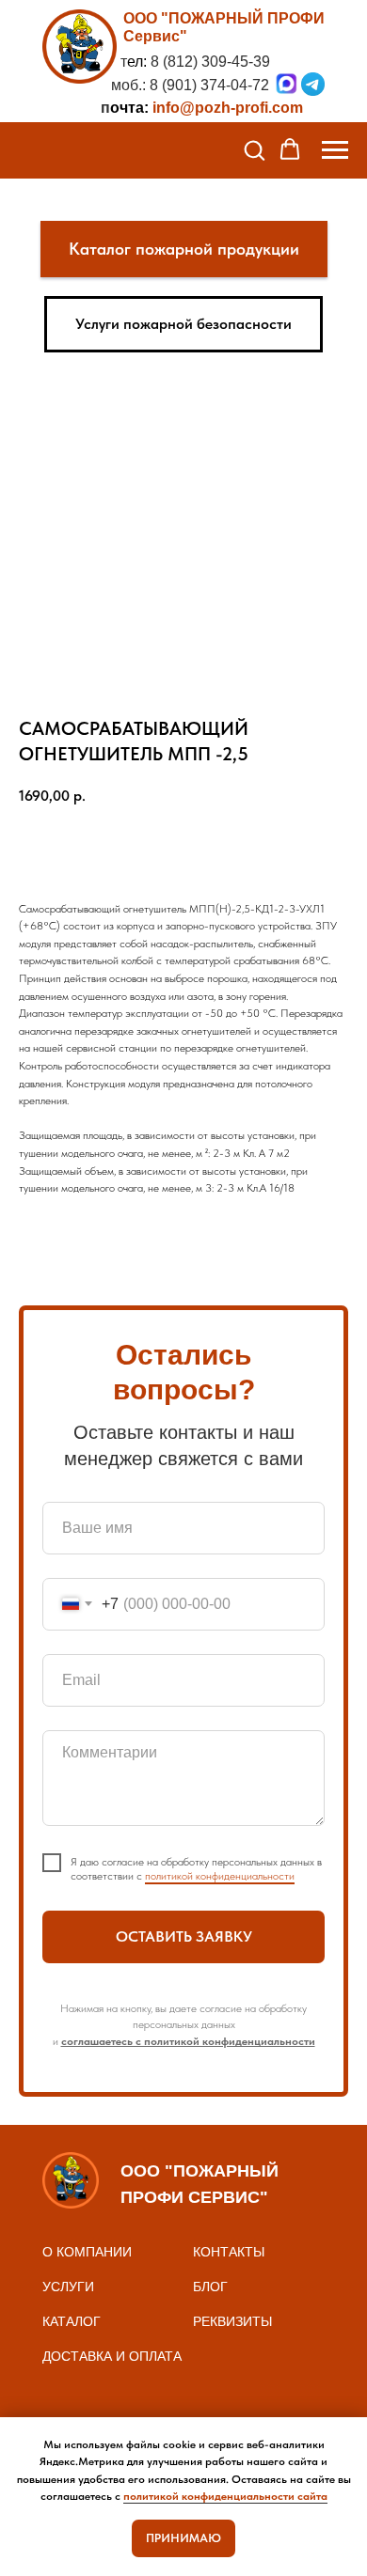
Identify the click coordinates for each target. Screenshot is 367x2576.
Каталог (72, 2321)
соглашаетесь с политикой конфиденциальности (188, 2041)
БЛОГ (210, 2287)
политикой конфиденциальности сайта (225, 2496)
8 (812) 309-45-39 (210, 62)
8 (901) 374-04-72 (209, 85)
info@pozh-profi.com (228, 108)
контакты (229, 2252)
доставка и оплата (112, 2356)
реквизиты (232, 2321)
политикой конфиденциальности (220, 1876)
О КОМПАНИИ (87, 2252)
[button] (254, 149)
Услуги (68, 2287)
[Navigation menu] (335, 150)
